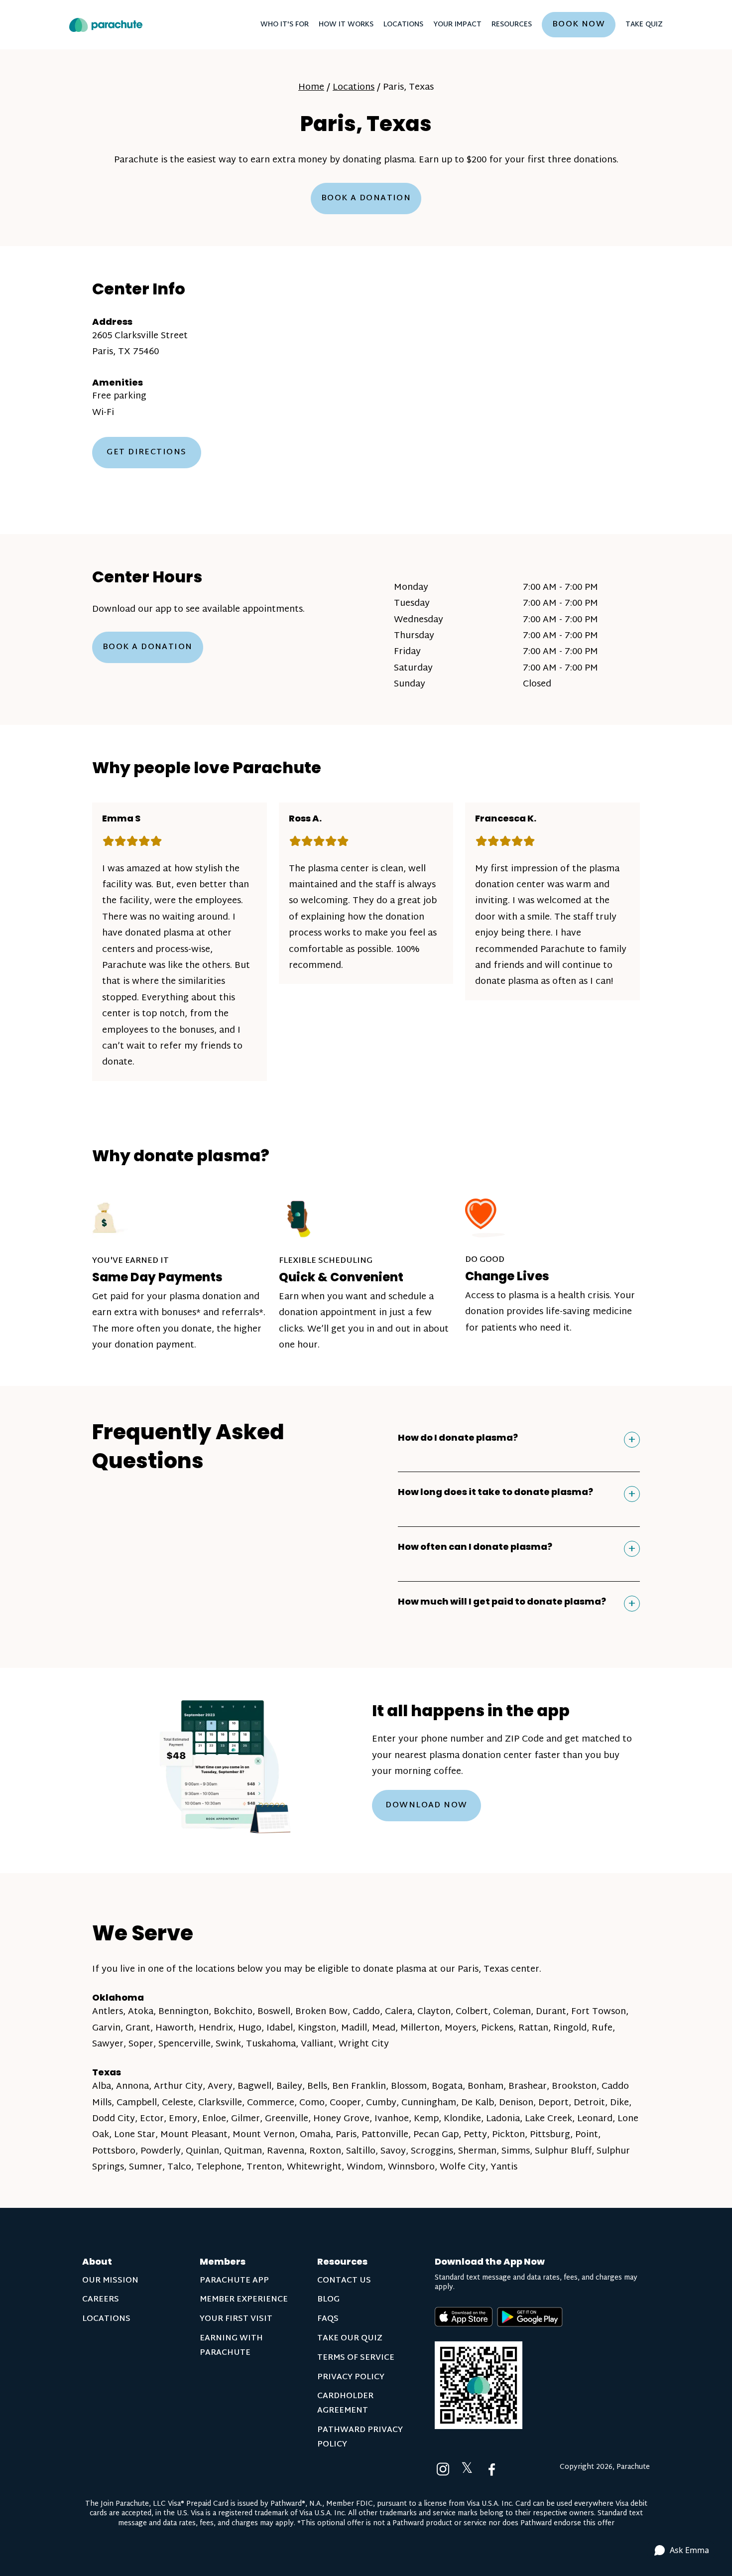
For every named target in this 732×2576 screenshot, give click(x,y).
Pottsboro (114, 2151)
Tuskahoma (271, 2044)
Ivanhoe (392, 2119)
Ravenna (286, 2151)
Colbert (472, 2012)
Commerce (271, 2103)
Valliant (317, 2044)
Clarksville (220, 2103)
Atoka (141, 2012)
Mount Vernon (264, 2135)
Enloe (214, 2119)
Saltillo (361, 2151)
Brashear (528, 2087)
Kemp (426, 2119)
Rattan (533, 2028)
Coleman (512, 2012)
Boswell (274, 2012)
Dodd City (114, 2119)
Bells (317, 2087)
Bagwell (254, 2087)
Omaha (315, 2135)
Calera (399, 2012)
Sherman (477, 2151)
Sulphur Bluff (563, 2151)
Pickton (508, 2135)
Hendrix (216, 2028)
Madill (354, 2028)
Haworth (175, 2028)
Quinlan (202, 2151)
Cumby (381, 2103)
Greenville (287, 2119)
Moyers (460, 2028)
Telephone (219, 2167)
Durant (551, 2012)
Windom (365, 2167)
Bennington (183, 2012)
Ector (152, 2119)
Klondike (462, 2119)
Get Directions (146, 453)
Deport (553, 2103)
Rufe (602, 2028)
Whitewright (314, 2167)
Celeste (178, 2103)
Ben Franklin (359, 2087)
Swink (228, 2044)
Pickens (497, 2028)
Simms (516, 2151)
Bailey (289, 2087)
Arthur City (178, 2087)
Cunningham (429, 2103)
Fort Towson (599, 2012)
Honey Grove (341, 2119)
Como (312, 2103)
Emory (183, 2119)
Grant (138, 2028)
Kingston (317, 2028)
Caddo (366, 2012)
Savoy (393, 2151)
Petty (475, 2135)
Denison (516, 2103)
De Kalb (478, 2103)
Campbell (137, 2103)
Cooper (345, 2103)
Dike (619, 2103)
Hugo (250, 2028)
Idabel (280, 2028)
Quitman (243, 2151)
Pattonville (385, 2135)
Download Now (426, 1806)
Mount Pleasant (194, 2135)
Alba (102, 2087)
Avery (220, 2087)
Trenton (264, 2167)
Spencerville (184, 2044)
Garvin (106, 2028)
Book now (579, 25)
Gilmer (245, 2119)
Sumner (146, 2167)
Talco (179, 2167)
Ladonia (503, 2119)
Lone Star (135, 2135)
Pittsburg (550, 2135)
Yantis (504, 2167)
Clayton (434, 2012)
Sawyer (108, 2044)
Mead (384, 2028)
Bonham (486, 2087)
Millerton (420, 2028)
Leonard (595, 2119)
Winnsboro (411, 2167)
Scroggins (432, 2151)
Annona (132, 2087)
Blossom (409, 2087)
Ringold (570, 2028)
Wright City (364, 2044)
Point (587, 2135)
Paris (346, 2135)
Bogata (447, 2087)
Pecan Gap (436, 2135)
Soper (141, 2044)
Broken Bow (321, 2012)
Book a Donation (366, 199)
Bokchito (233, 2012)
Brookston (574, 2087)
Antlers (108, 2012)
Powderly (161, 2151)
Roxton (325, 2151)
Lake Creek (549, 2119)
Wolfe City (463, 2167)
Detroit (589, 2103)
